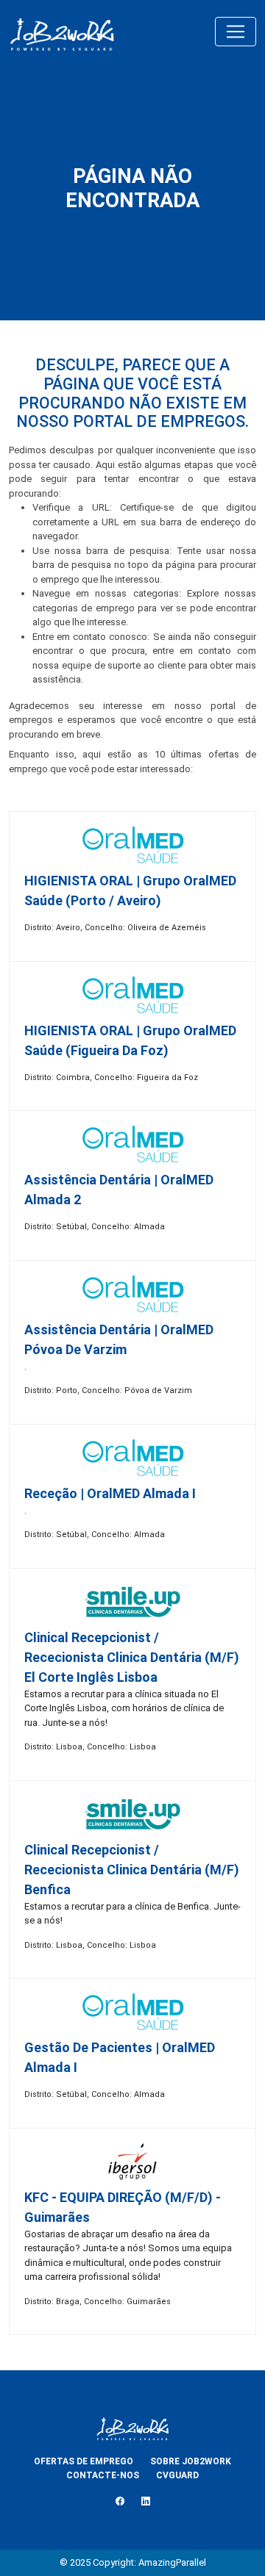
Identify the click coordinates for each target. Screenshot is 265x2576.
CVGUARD (177, 2475)
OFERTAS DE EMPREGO (84, 2461)
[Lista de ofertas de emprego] (62, 32)
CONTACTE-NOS (103, 2475)
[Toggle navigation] (236, 32)
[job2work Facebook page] (120, 2502)
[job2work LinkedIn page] (146, 2502)
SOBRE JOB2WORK (191, 2461)
